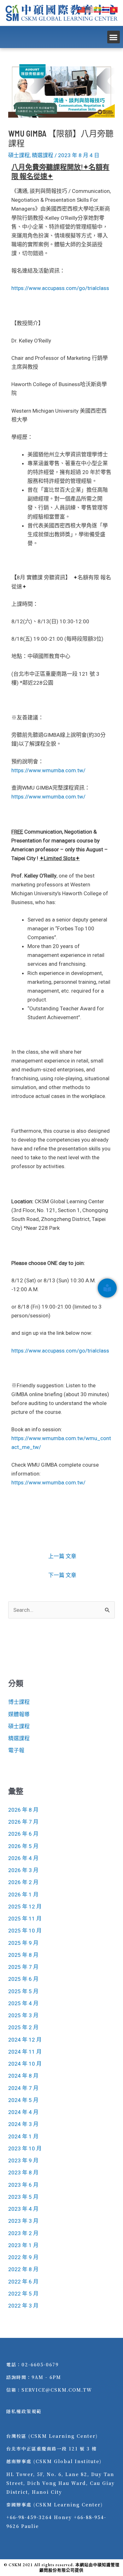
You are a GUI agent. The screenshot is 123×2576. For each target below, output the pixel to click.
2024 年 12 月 (25, 2040)
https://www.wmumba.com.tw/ (48, 770)
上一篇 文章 (62, 1556)
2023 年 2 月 (23, 2233)
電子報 (16, 1750)
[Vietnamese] (114, 9)
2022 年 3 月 (23, 2306)
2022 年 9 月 (23, 2257)
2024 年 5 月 (23, 2100)
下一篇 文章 (62, 1575)
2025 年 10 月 (25, 1931)
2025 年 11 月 (25, 1919)
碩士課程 (19, 155)
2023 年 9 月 (23, 2160)
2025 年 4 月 (23, 2003)
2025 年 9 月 (23, 1943)
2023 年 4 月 (23, 2209)
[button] (114, 37)
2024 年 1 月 (23, 2136)
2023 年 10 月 (25, 2148)
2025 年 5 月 (23, 1991)
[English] (90, 9)
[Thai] (106, 9)
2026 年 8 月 (23, 1810)
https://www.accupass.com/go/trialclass (60, 288)
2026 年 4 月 (23, 1858)
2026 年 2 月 (23, 1882)
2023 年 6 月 (23, 2185)
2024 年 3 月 (23, 2124)
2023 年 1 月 (23, 2245)
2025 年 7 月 (23, 1967)
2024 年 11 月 (25, 2052)
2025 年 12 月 (25, 1907)
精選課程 (43, 155)
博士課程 (19, 1702)
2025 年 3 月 (23, 2015)
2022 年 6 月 (23, 2282)
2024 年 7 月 (23, 2088)
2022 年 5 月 (23, 2294)
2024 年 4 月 (23, 2112)
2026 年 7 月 (23, 1822)
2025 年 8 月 (23, 1955)
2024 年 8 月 (23, 2076)
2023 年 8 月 (23, 2172)
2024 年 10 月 (25, 2064)
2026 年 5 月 (23, 1846)
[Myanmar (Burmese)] (98, 9)
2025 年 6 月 (23, 1979)
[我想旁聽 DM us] (107, 1288)
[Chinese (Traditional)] (81, 9)
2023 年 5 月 (23, 2197)
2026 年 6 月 (23, 1834)
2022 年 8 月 (23, 2269)
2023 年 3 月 (23, 2221)
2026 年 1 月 (23, 1895)
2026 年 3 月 (23, 1870)
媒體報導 (19, 1714)
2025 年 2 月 (23, 2027)
